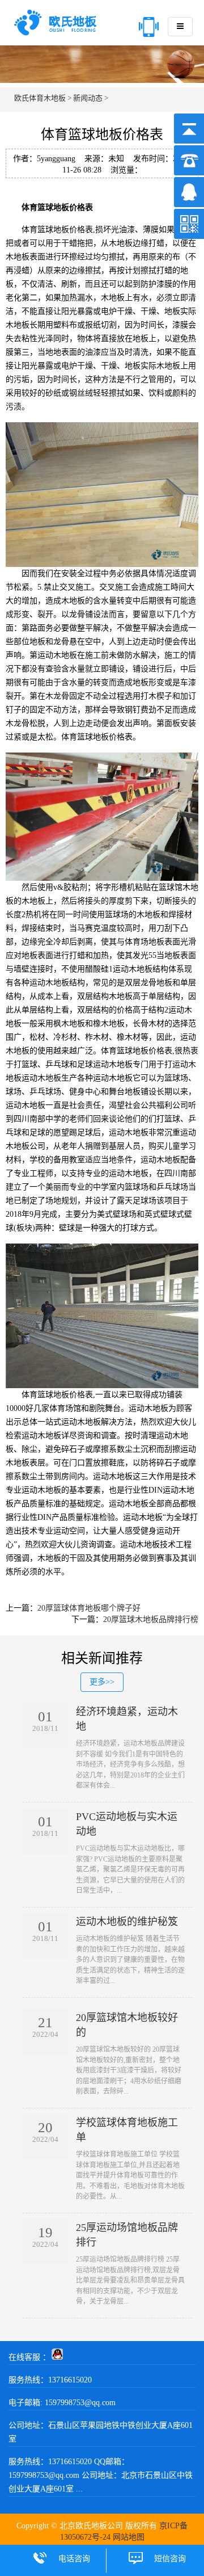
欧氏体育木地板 (40, 98)
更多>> (102, 1682)
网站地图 (129, 2537)
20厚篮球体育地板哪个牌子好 (89, 1608)
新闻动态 (88, 98)
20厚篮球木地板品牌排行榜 (151, 1619)
